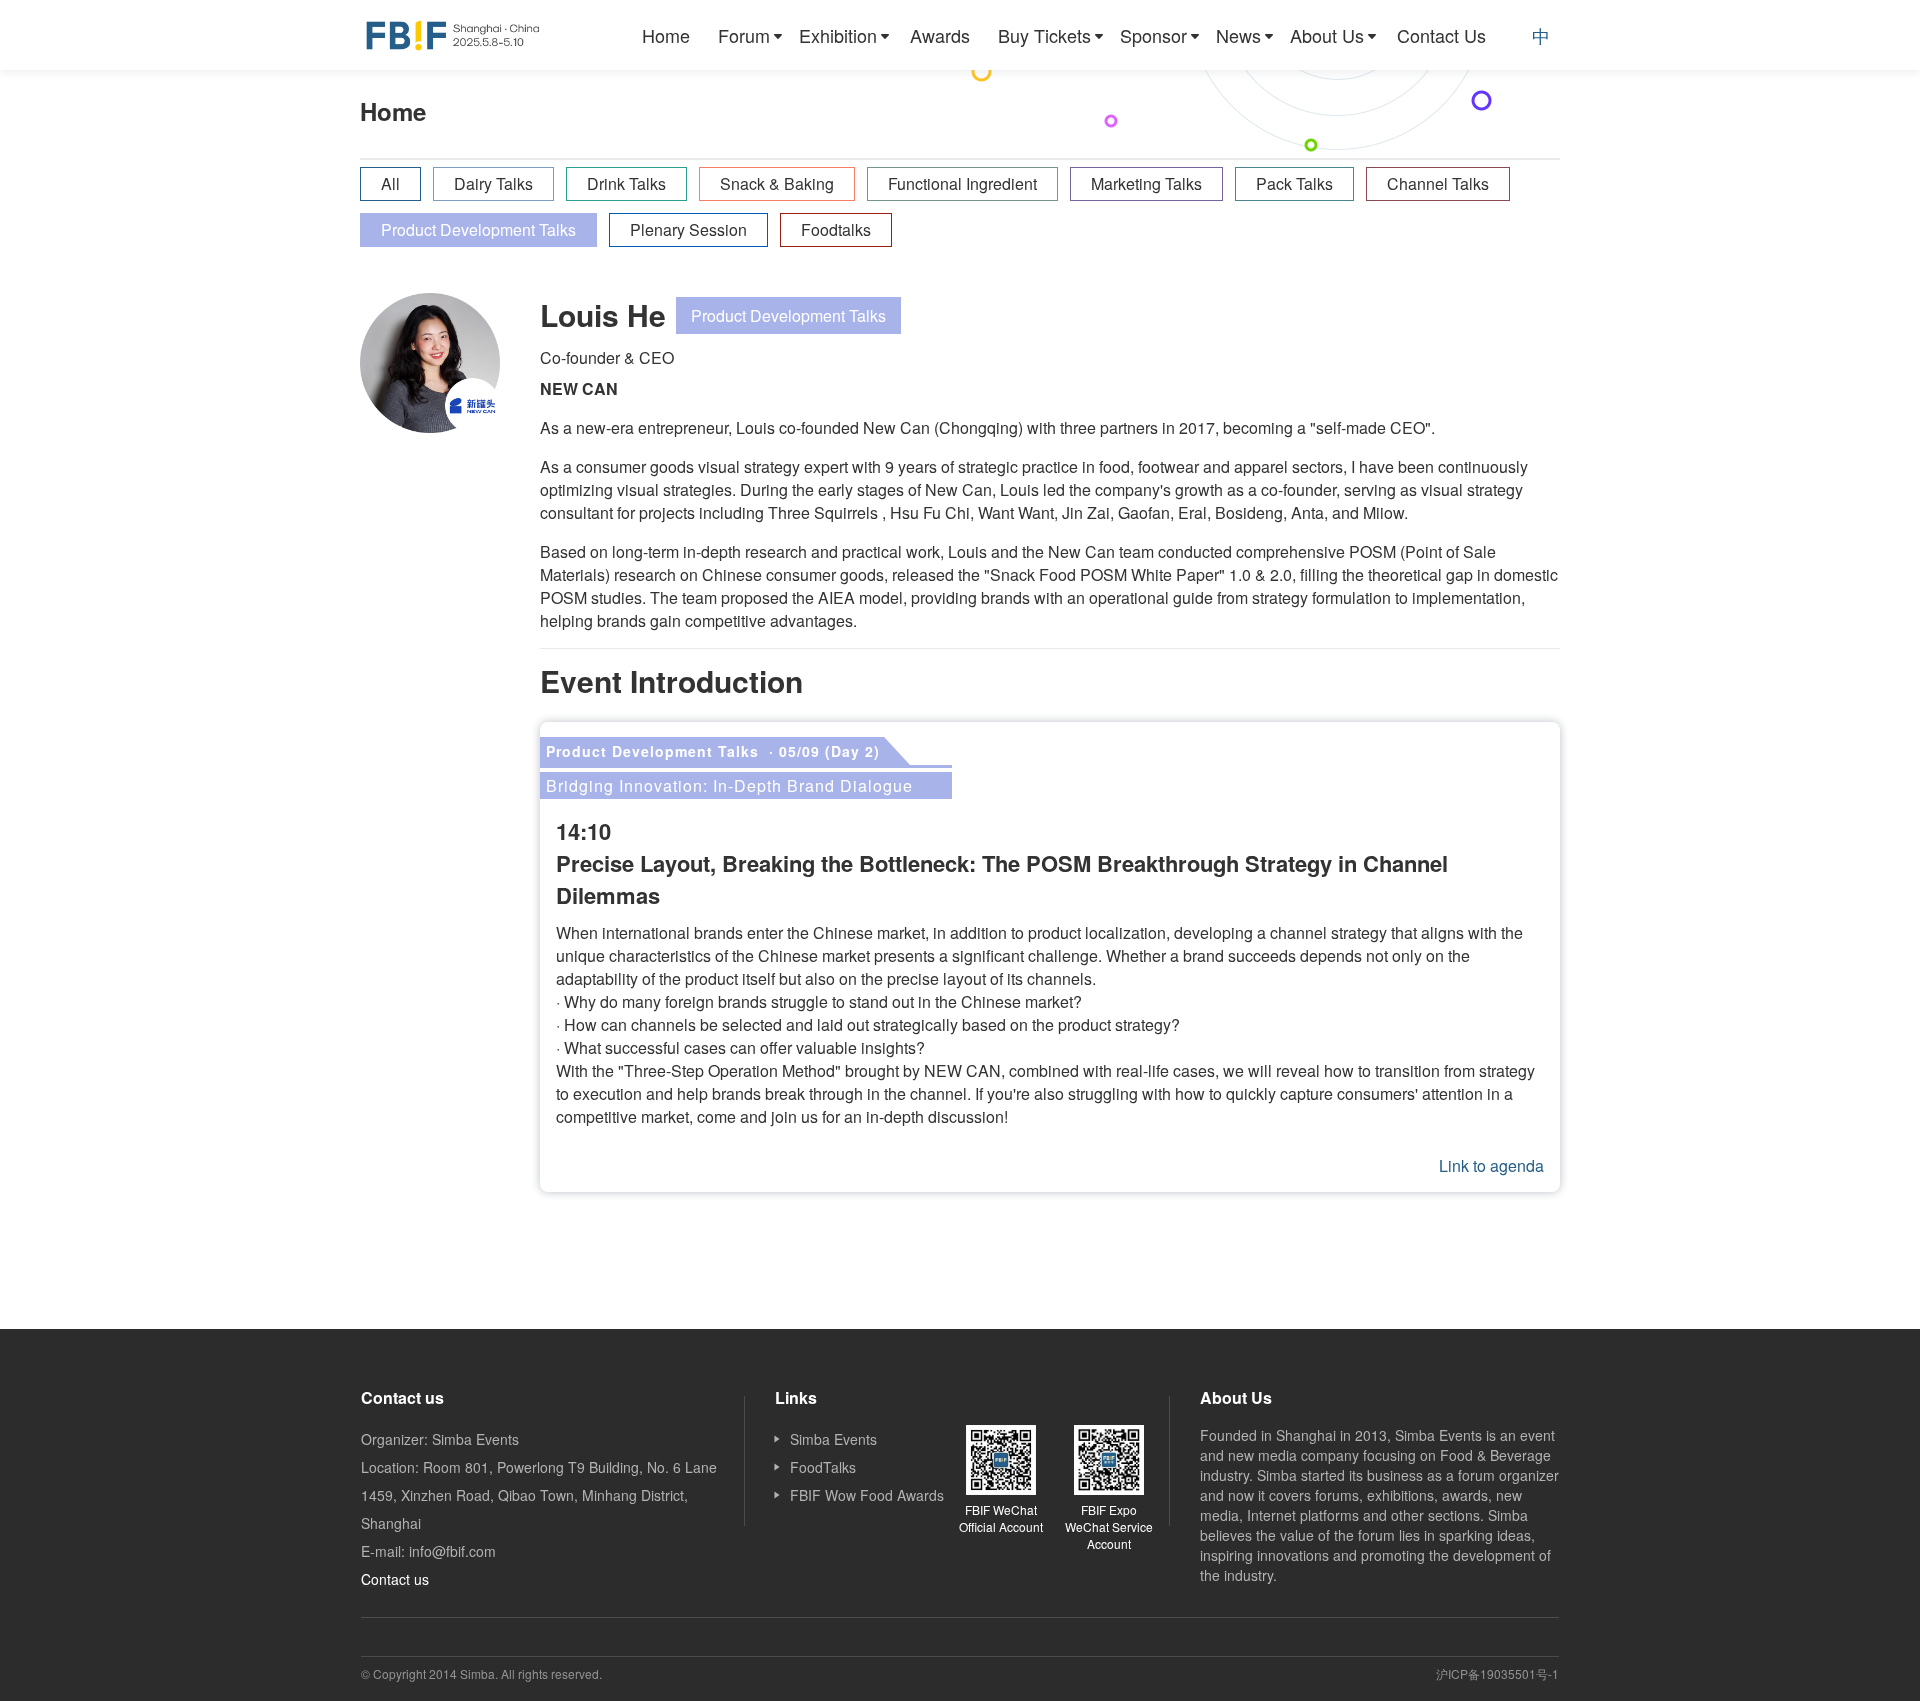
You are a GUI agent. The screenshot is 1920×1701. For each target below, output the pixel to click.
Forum (744, 35)
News (1238, 35)
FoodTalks (823, 1467)
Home (666, 35)
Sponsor (1153, 35)
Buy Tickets (1044, 35)
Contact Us (1441, 35)
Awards (940, 35)
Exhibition (838, 35)
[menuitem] (666, 35)
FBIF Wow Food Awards (867, 1495)
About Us (1327, 35)
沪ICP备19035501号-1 (1497, 1673)
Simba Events (833, 1439)
